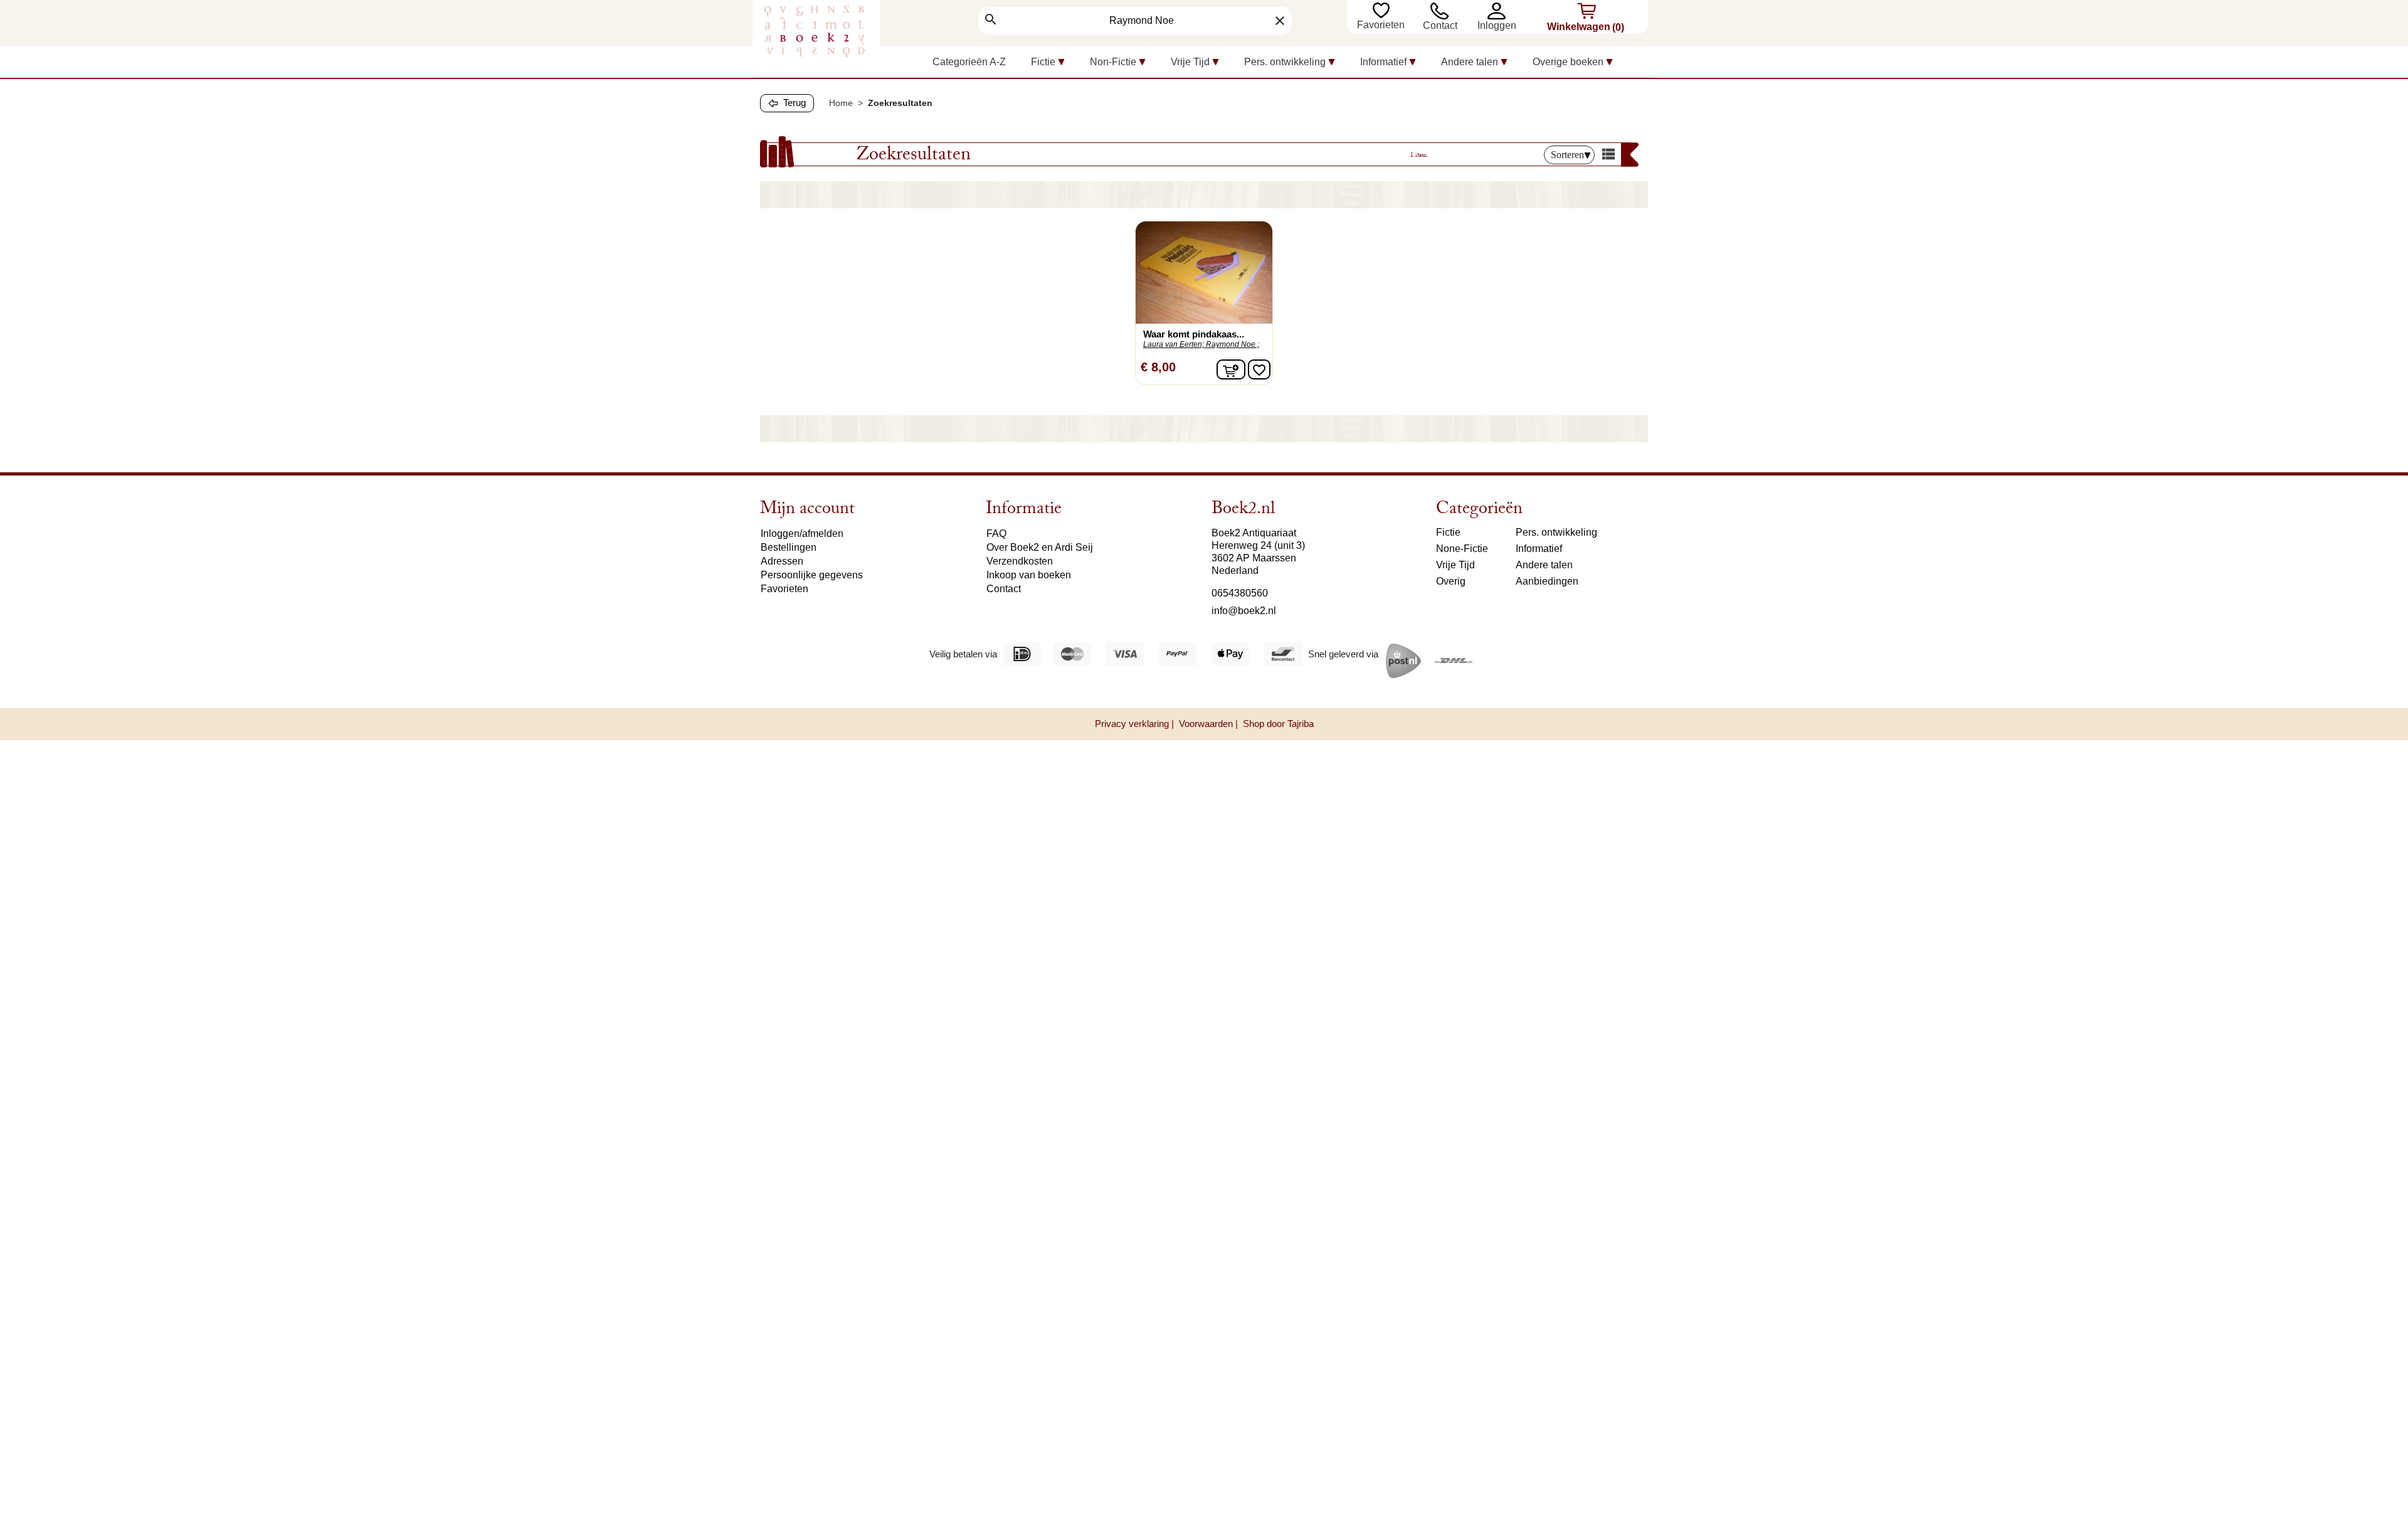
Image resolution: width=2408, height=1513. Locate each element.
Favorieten (1382, 25)
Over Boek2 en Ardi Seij (1040, 547)
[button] (1500, 11)
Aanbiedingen (1547, 581)
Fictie (1448, 532)
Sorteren (1567, 155)
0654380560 (1240, 593)
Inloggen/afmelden (802, 534)
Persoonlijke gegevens (812, 575)
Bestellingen (789, 547)
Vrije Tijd (1455, 565)
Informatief (1539, 549)
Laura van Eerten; (1174, 344)
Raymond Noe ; (1233, 344)
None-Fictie (1462, 549)
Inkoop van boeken (1029, 575)
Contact (1440, 25)
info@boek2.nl (1244, 611)
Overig (1451, 581)
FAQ (996, 534)
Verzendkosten (1020, 561)
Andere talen (1544, 565)
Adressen (782, 561)
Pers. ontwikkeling (1556, 532)
